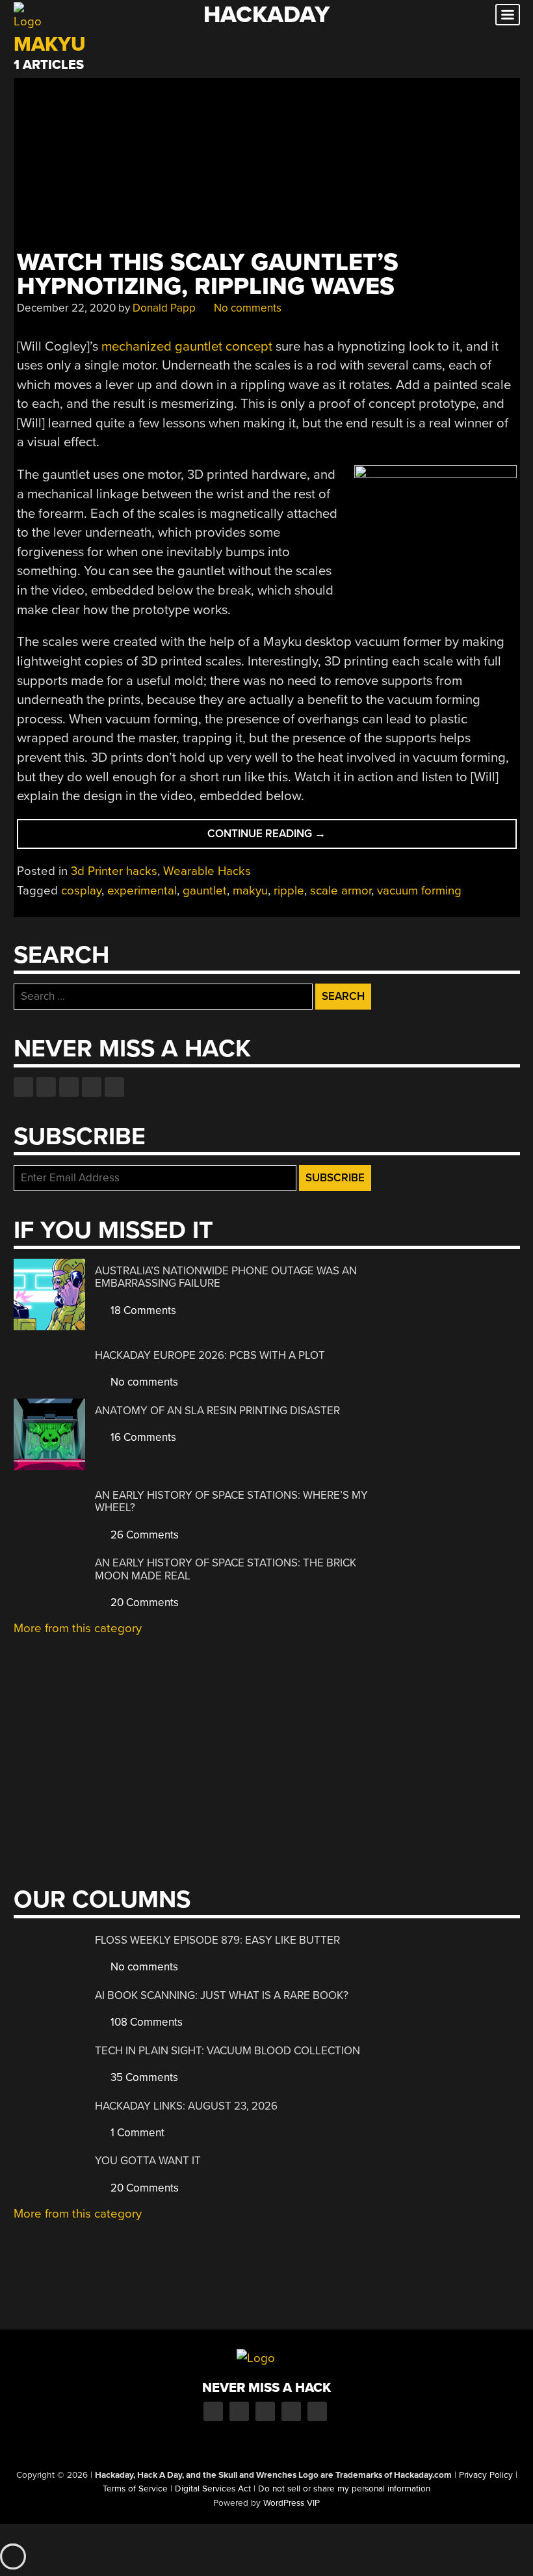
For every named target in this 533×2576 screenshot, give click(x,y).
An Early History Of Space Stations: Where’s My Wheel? (231, 1502)
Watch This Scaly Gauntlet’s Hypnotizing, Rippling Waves (208, 275)
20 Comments (143, 1603)
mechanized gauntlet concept (187, 346)
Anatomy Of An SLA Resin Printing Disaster (217, 1411)
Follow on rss (92, 1087)
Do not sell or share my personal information (344, 2489)
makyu (250, 891)
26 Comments (143, 1535)
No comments (246, 308)
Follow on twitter (46, 1087)
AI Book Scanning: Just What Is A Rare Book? (222, 1995)
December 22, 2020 (66, 308)
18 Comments (142, 1310)
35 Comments (143, 2077)
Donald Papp (164, 308)
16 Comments (142, 1437)
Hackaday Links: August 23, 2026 (186, 2106)
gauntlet (205, 891)
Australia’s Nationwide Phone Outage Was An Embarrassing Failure (226, 1277)
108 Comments (145, 2022)
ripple (289, 891)
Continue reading (298, 838)
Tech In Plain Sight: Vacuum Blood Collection (227, 2051)
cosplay (81, 891)
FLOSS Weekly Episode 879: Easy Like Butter (217, 1940)
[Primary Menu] (508, 15)
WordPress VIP (292, 2503)
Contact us (114, 1087)
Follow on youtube (69, 1087)
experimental (142, 891)
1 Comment (136, 2133)
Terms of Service (135, 2489)
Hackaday (266, 15)
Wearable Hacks (207, 871)
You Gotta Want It (148, 2161)
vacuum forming (419, 891)
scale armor (341, 891)
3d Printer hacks (114, 871)
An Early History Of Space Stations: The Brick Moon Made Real (226, 1569)
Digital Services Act (213, 2489)
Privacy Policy (486, 2475)
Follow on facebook (23, 1087)
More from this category (78, 1628)
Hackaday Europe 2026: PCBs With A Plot (210, 1355)
